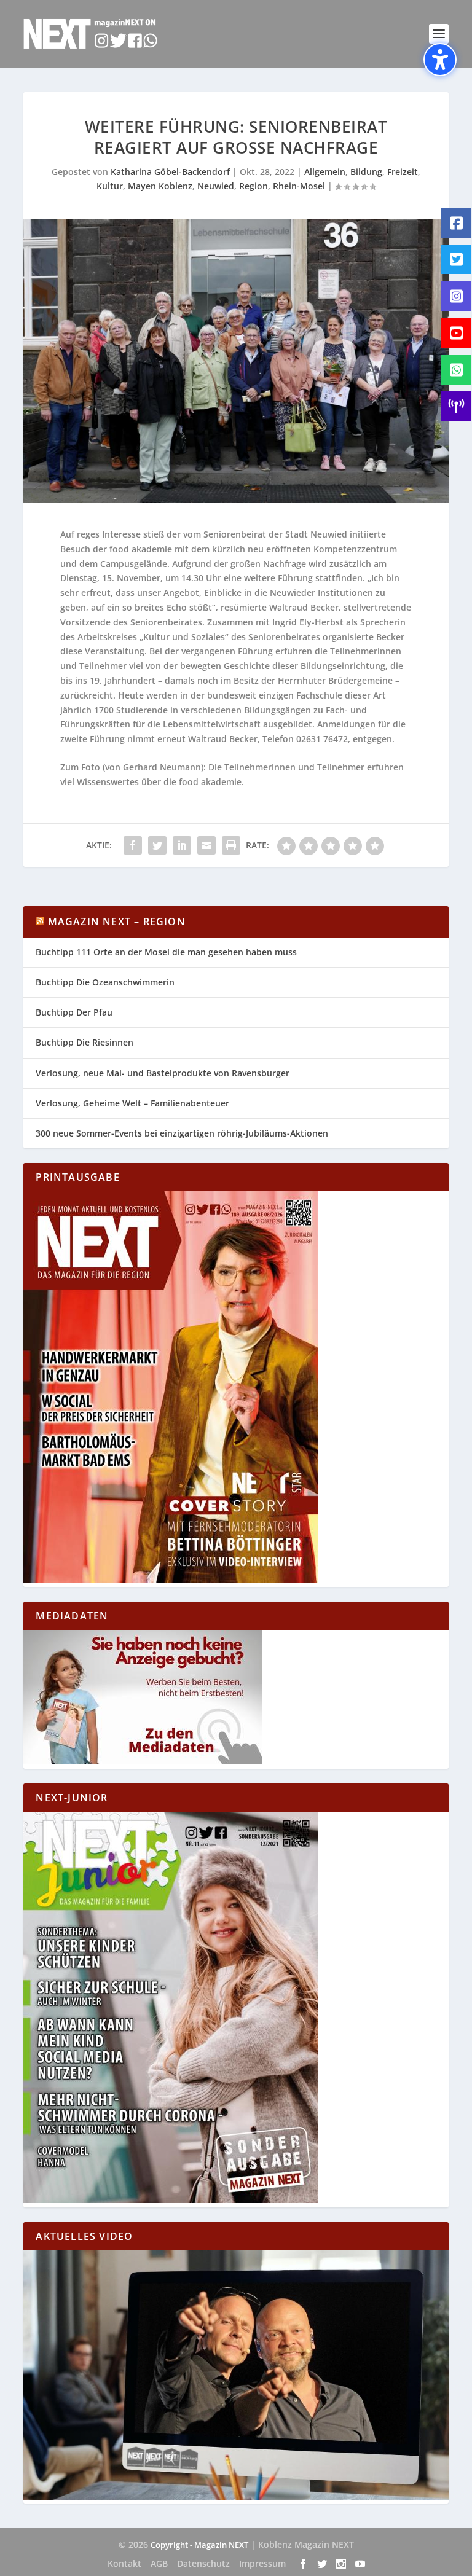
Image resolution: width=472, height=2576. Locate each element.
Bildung (366, 172)
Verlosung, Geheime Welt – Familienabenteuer (132, 1103)
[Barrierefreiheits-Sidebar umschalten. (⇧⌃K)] (440, 60)
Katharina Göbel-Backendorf (170, 172)
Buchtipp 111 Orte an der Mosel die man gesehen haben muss (166, 952)
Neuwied (216, 186)
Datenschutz (203, 2563)
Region (254, 186)
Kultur (110, 186)
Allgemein (325, 172)
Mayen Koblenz (160, 186)
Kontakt (124, 2563)
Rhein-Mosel (299, 186)
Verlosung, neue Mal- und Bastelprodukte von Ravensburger (163, 1073)
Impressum (262, 2563)
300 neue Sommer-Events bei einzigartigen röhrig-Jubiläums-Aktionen (182, 1133)
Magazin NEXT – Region (117, 922)
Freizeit (403, 172)
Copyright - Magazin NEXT (199, 2545)
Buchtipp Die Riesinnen (85, 1042)
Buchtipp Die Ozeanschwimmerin (105, 982)
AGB (159, 2563)
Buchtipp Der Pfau (74, 1012)
